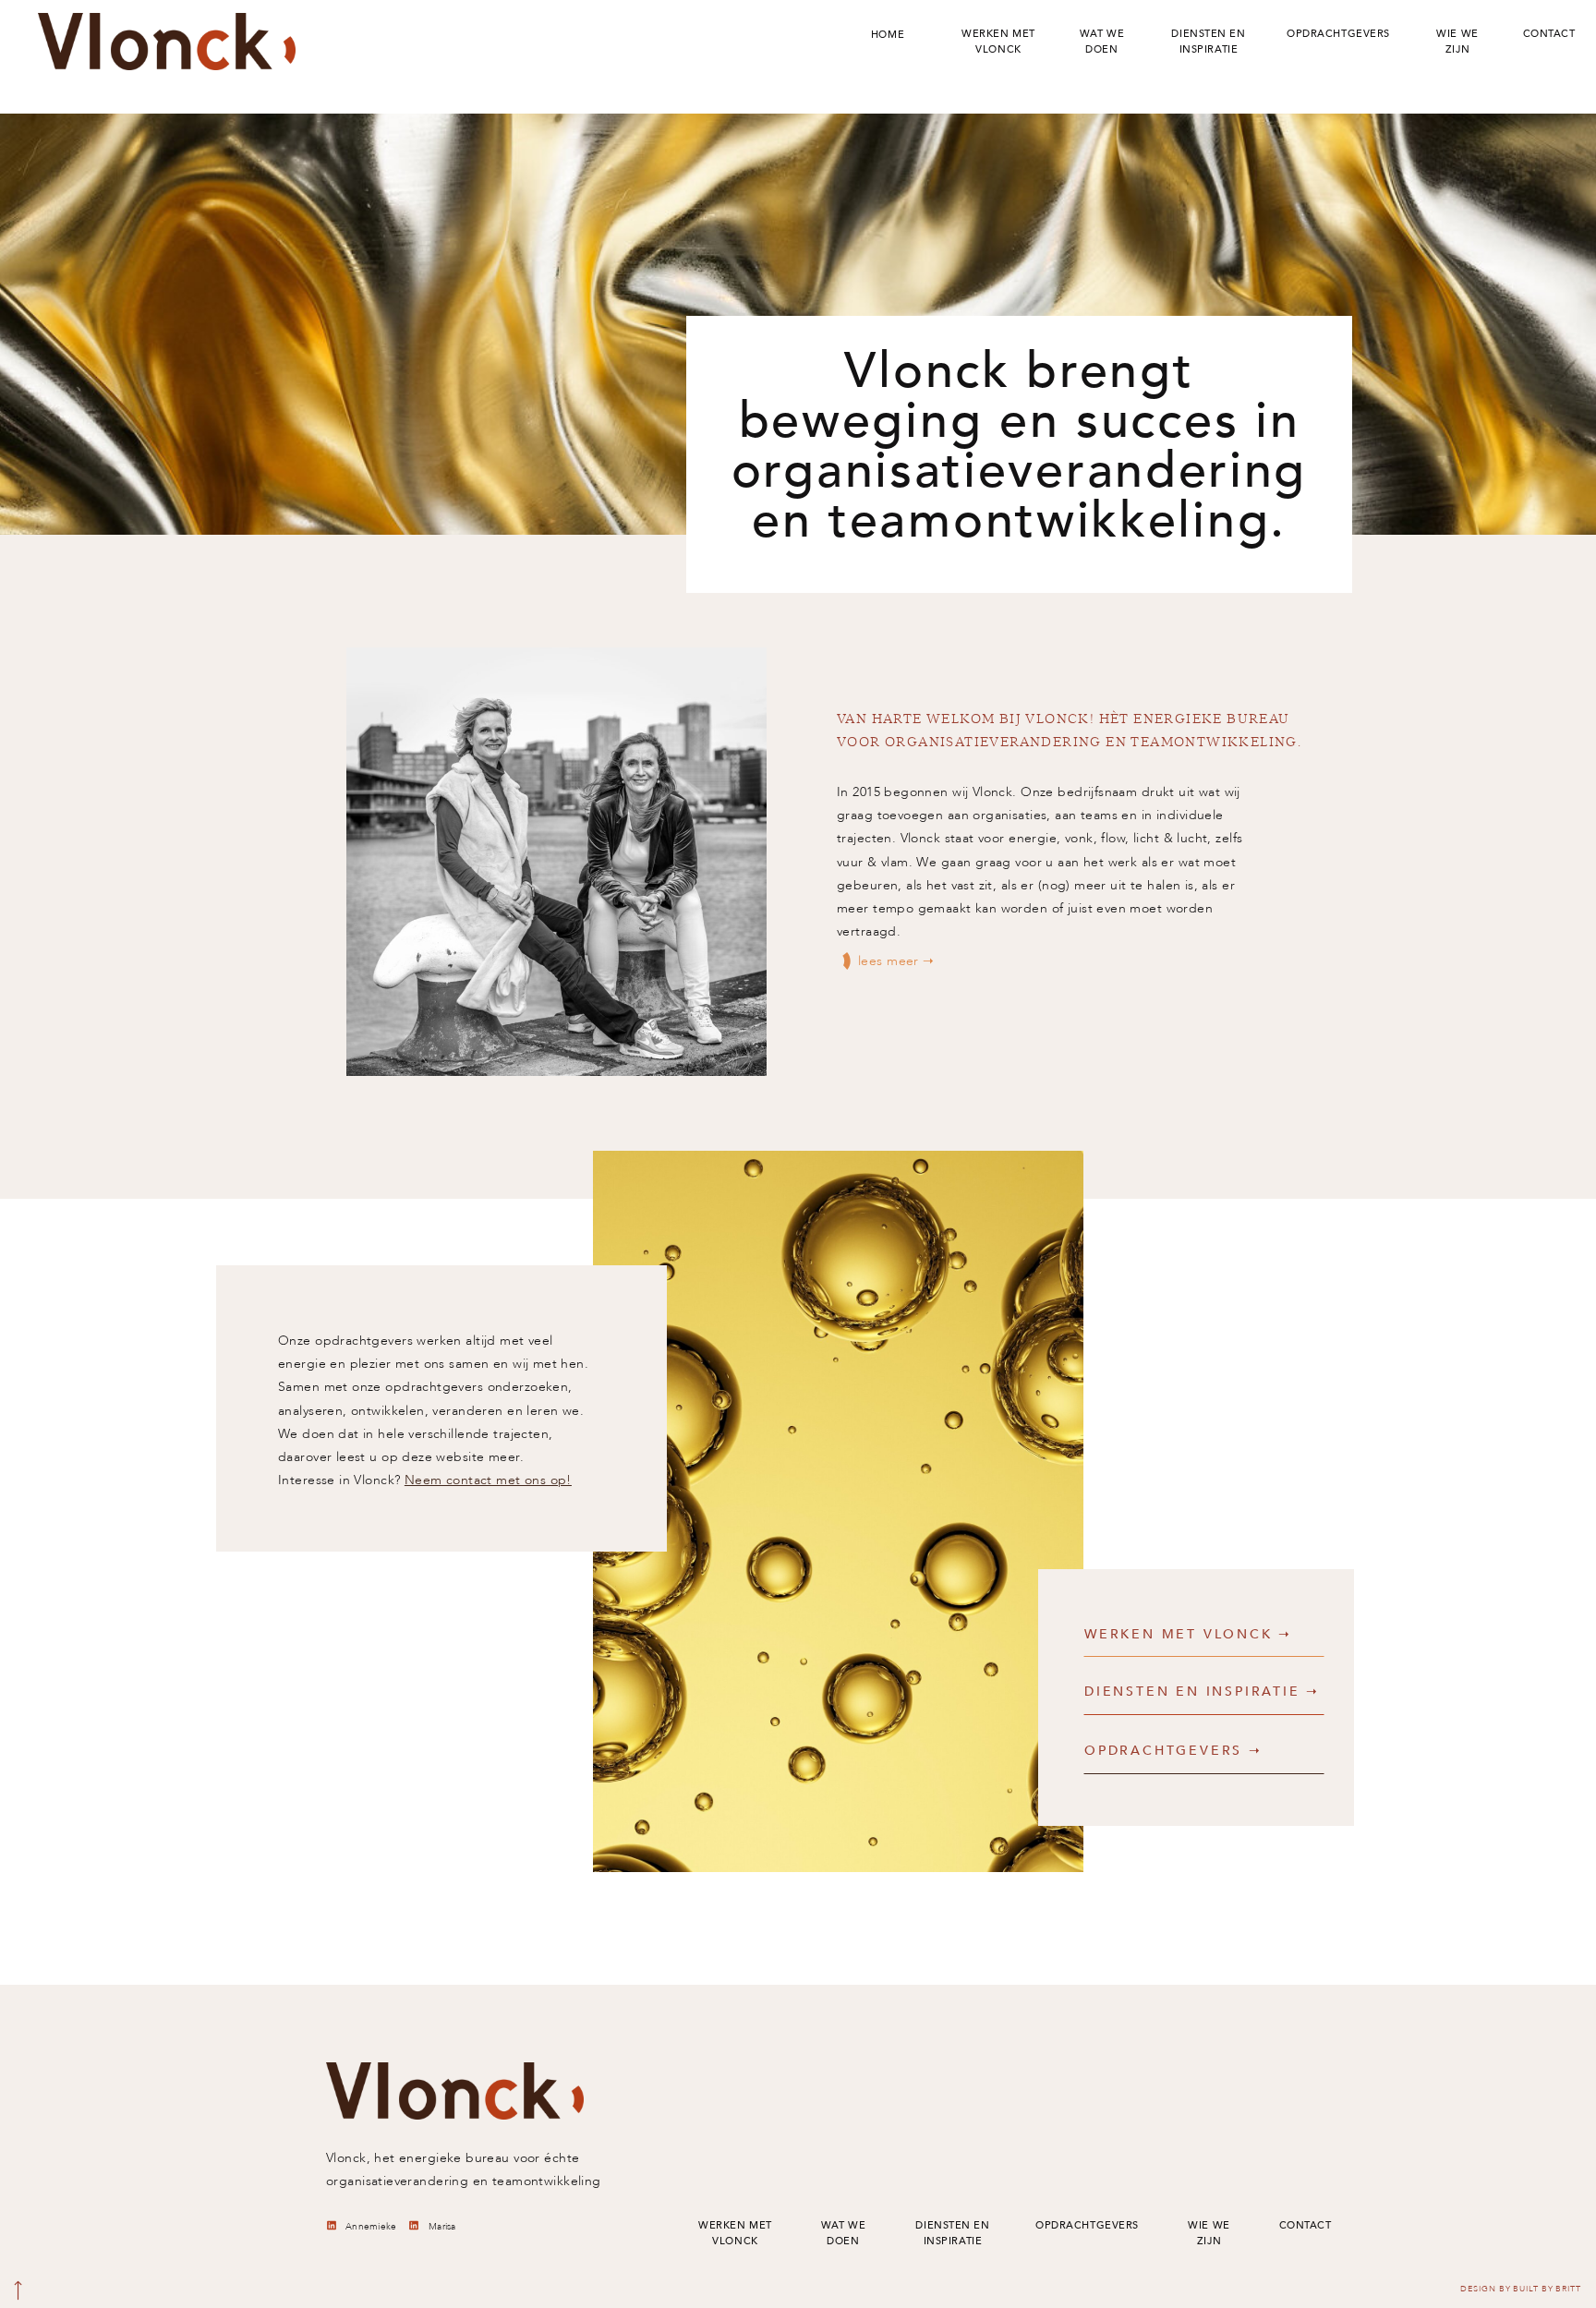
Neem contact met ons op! (488, 1480)
